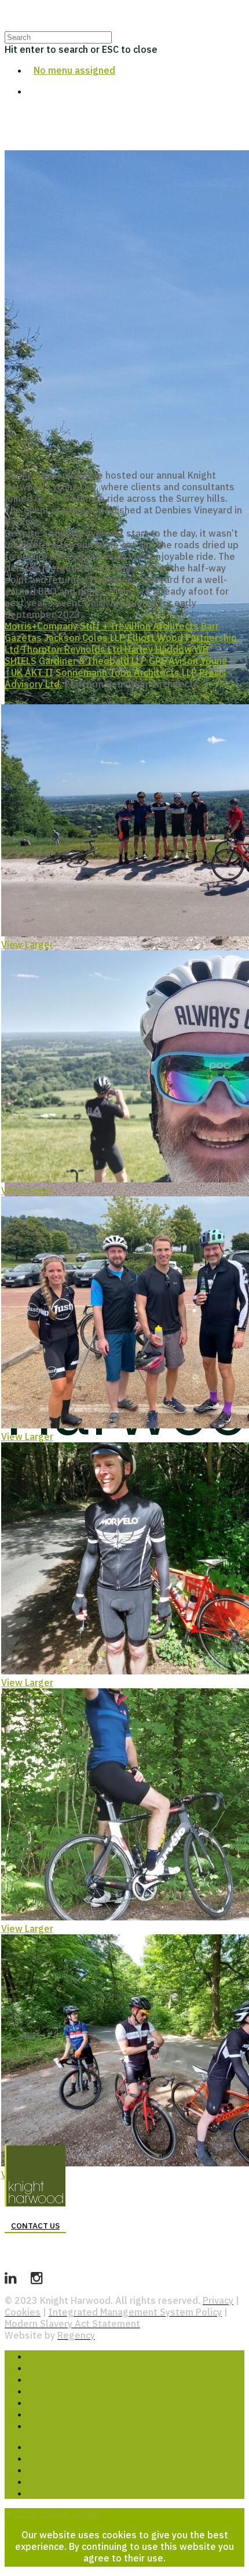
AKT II (39, 672)
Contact (45, 2493)
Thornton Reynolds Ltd (72, 649)
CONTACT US (35, 2226)
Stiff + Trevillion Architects (139, 626)
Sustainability (58, 2414)
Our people (53, 2379)
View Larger (27, 945)
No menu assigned (74, 70)
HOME (41, 2356)
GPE (158, 661)
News (40, 2481)
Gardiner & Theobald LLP (93, 661)
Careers (45, 2426)
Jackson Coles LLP (85, 638)
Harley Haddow (158, 649)
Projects (47, 2447)
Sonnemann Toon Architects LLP (126, 672)
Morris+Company (41, 626)
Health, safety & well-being (88, 2403)
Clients (43, 2470)
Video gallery (57, 2458)
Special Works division (77, 2391)
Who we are (54, 2368)
